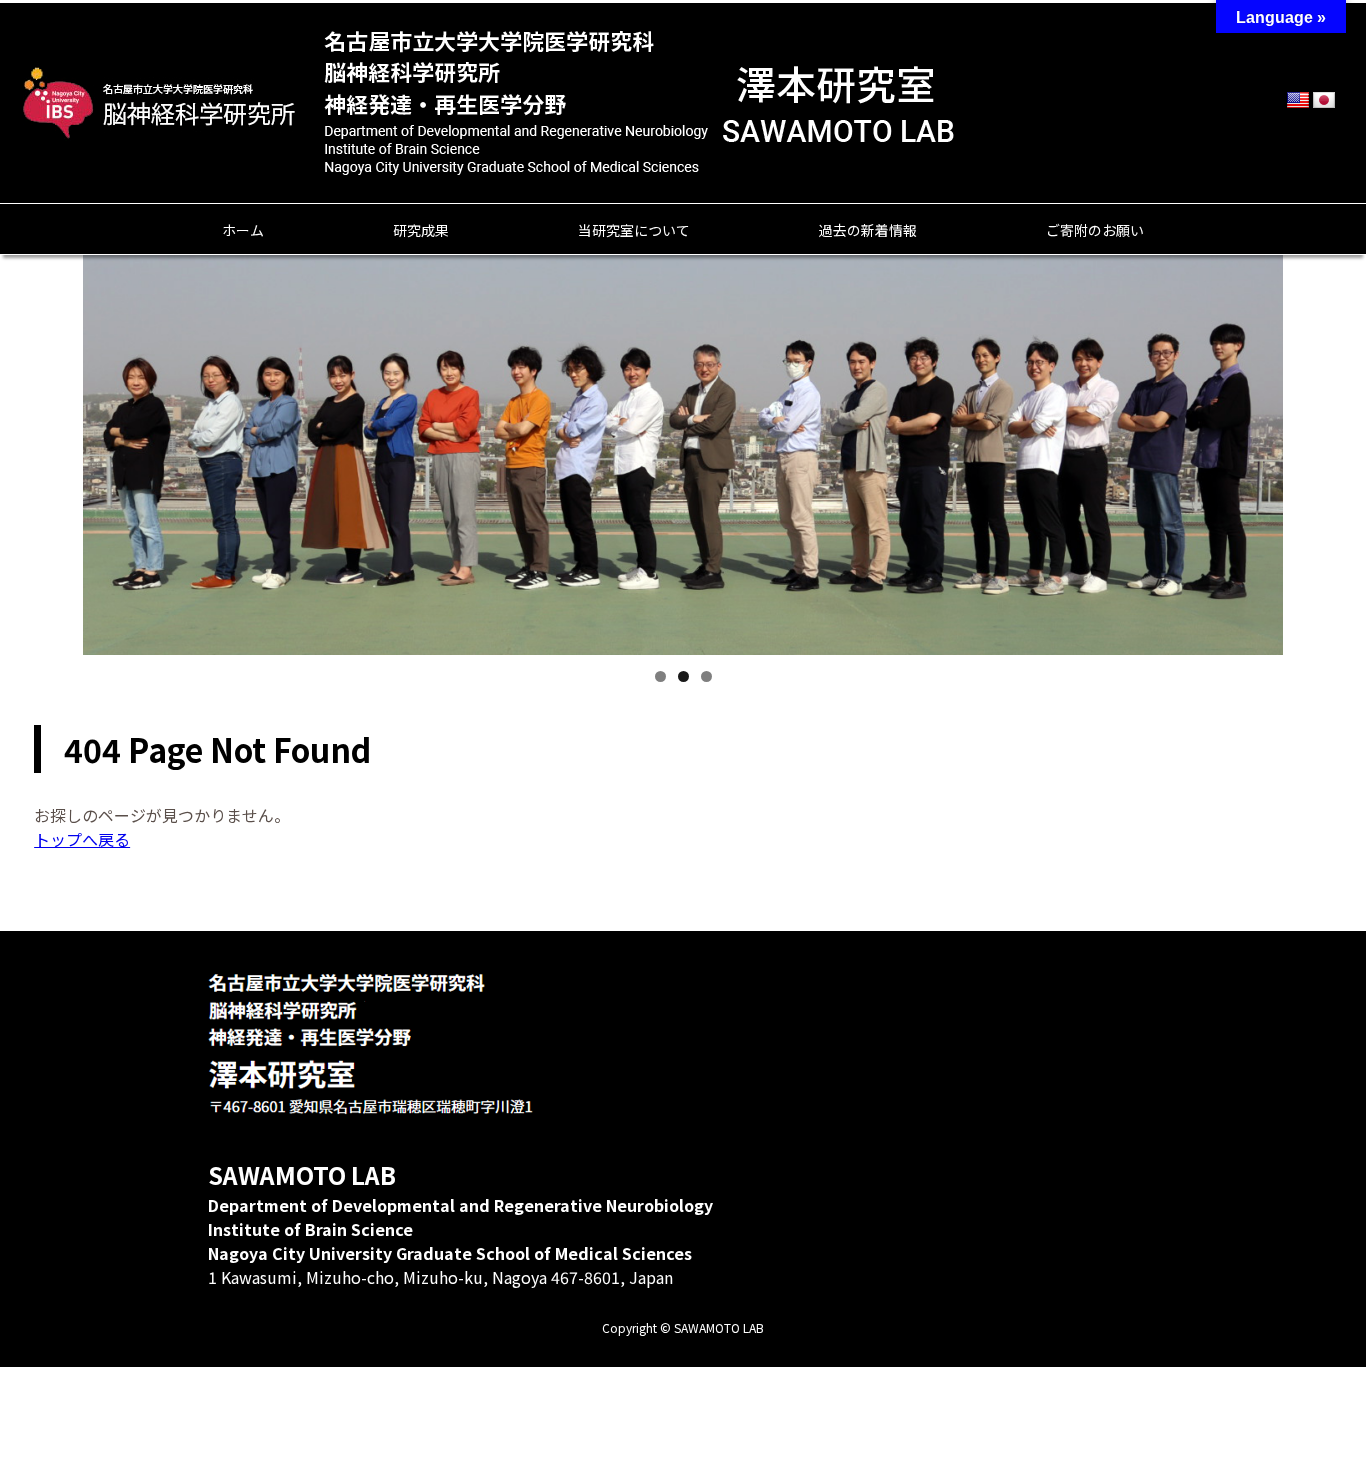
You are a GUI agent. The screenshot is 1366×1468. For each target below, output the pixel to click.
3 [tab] (706, 676)
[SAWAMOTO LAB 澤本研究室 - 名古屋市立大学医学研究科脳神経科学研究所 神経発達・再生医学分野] (640, 152)
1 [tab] (660, 676)
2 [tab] (683, 676)
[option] (683, 475)
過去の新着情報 (868, 230)
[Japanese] (1324, 101)
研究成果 (421, 230)
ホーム (243, 230)
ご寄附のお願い (1095, 230)
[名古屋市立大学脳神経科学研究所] (162, 103)
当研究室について (634, 230)
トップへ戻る (82, 839)
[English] (1298, 101)
